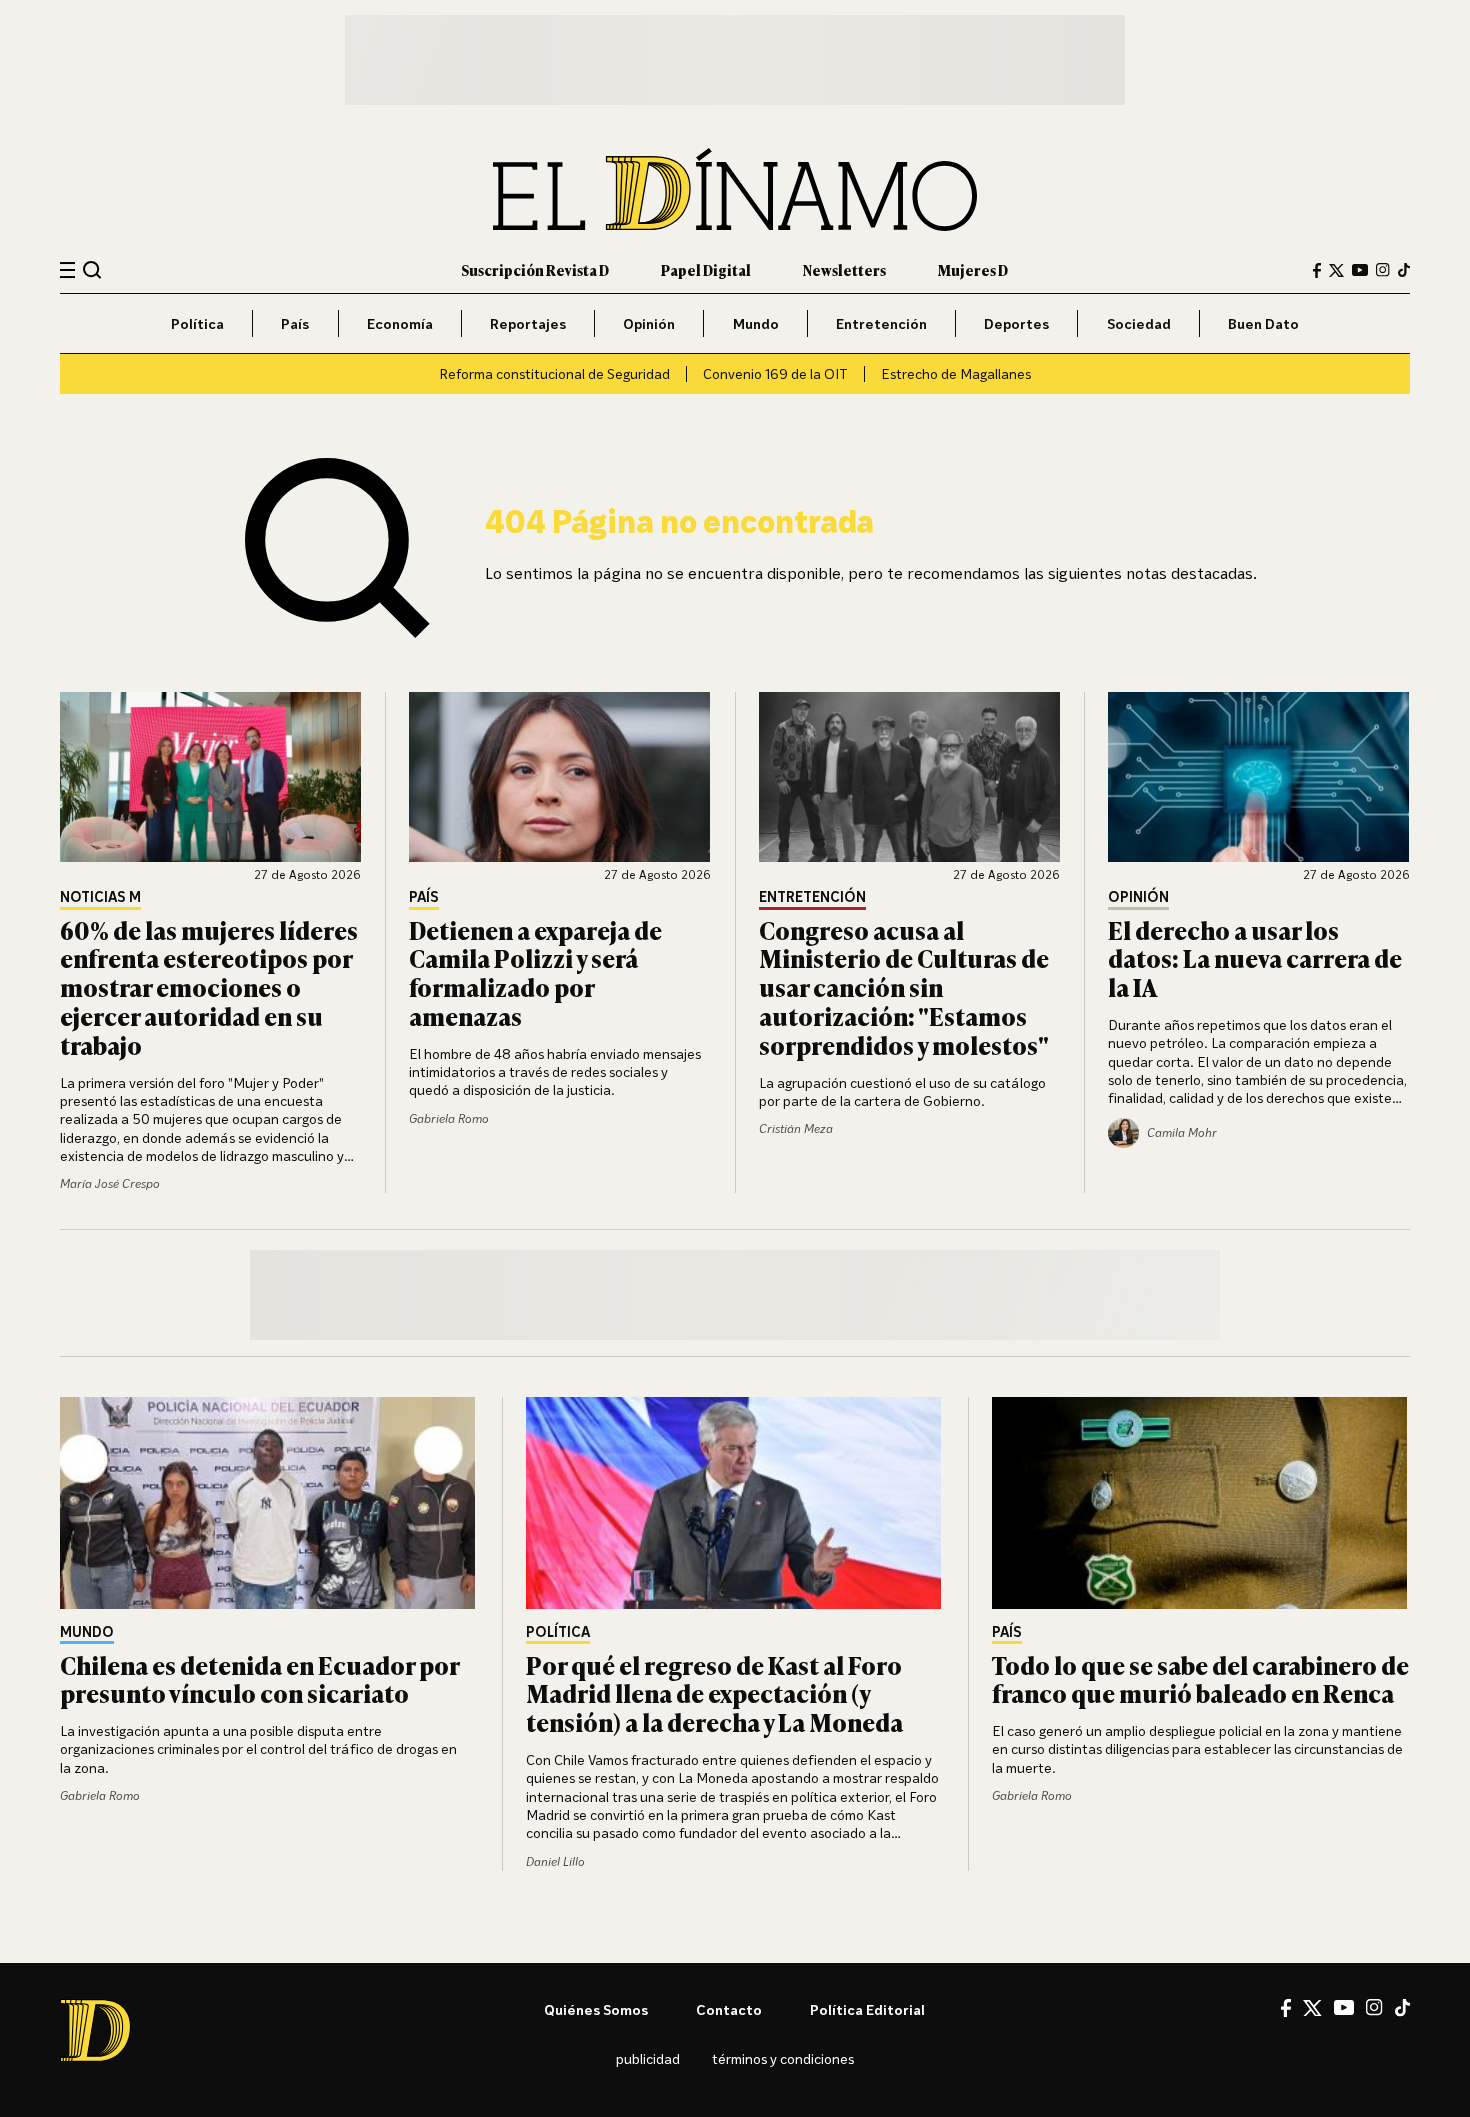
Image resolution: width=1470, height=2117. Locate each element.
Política (197, 323)
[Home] (735, 189)
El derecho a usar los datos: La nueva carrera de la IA (1255, 958)
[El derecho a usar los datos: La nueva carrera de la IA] (1259, 777)
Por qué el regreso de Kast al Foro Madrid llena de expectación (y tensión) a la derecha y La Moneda (714, 1693)
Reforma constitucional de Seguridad (554, 373)
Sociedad (1139, 323)
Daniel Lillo (555, 1861)
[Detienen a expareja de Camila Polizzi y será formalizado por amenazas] (560, 777)
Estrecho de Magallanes (956, 373)
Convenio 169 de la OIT (775, 373)
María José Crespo (110, 1183)
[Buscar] (92, 269)
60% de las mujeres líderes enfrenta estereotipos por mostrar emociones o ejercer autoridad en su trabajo (209, 987)
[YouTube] (1360, 270)
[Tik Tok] (1402, 2008)
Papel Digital (706, 269)
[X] (1312, 2008)
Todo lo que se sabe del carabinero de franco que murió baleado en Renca (1200, 1679)
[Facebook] (1317, 270)
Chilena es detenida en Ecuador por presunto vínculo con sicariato (259, 1679)
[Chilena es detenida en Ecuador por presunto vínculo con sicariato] (269, 1503)
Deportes (1016, 323)
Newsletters (844, 269)
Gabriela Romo (449, 1118)
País (295, 323)
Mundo (756, 323)
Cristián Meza (796, 1128)
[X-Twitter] (1336, 270)
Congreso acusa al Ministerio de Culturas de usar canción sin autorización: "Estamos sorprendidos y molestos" (904, 987)
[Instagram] (1383, 270)
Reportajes (528, 323)
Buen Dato (1263, 323)
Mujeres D (973, 269)
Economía (400, 323)
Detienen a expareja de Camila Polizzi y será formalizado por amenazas (535, 972)
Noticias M (100, 897)
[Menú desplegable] (67, 270)
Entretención (881, 323)
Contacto (729, 2009)
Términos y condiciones (783, 2058)
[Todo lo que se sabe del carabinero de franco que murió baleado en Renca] (1201, 1503)
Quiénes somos (596, 2009)
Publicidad (648, 2058)
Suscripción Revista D (535, 269)
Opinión (649, 323)
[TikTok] (1404, 270)
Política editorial (867, 2009)
